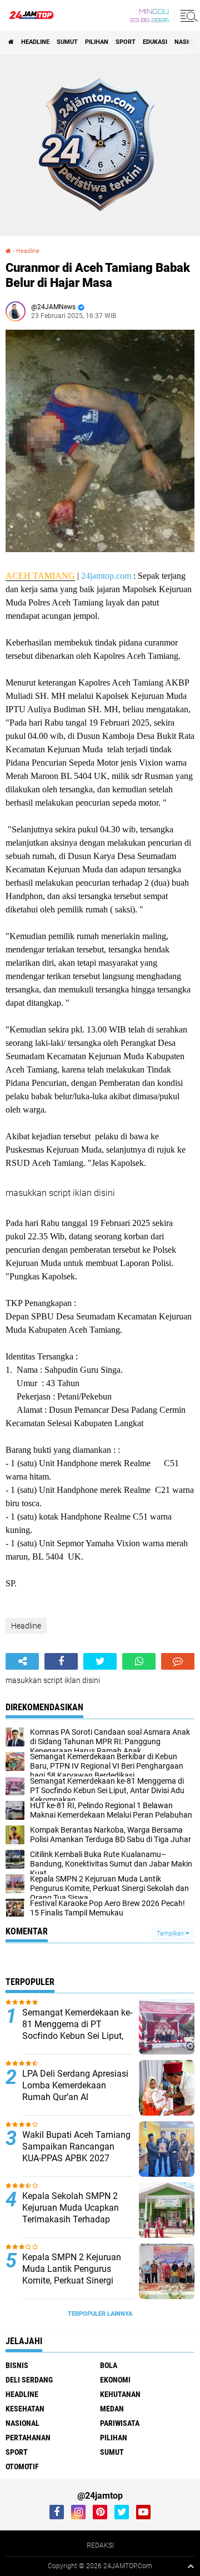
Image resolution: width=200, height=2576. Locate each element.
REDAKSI (100, 2545)
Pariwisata (120, 2423)
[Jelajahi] (187, 16)
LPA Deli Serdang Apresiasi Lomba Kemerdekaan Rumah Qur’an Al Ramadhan (75, 2091)
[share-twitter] (100, 1661)
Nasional (22, 2423)
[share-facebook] (61, 1661)
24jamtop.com (106, 576)
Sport (126, 42)
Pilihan (97, 42)
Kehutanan (120, 2394)
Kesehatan (25, 2409)
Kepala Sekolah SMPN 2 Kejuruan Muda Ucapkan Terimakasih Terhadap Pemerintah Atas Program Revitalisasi (73, 2219)
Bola (109, 2365)
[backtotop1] (191, 2566)
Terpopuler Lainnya (100, 2314)
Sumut (67, 42)
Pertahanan (28, 2438)
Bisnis (17, 2365)
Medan (112, 2409)
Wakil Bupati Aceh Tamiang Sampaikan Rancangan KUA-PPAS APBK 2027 (76, 2146)
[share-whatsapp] (139, 1661)
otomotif (22, 2466)
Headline (35, 42)
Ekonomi (115, 2380)
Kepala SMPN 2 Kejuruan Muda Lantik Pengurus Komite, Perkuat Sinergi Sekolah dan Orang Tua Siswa (72, 2280)
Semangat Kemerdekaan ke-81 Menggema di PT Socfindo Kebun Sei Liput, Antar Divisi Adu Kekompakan (77, 2036)
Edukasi (155, 42)
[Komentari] (178, 1661)
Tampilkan (171, 1934)
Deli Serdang (29, 2380)
